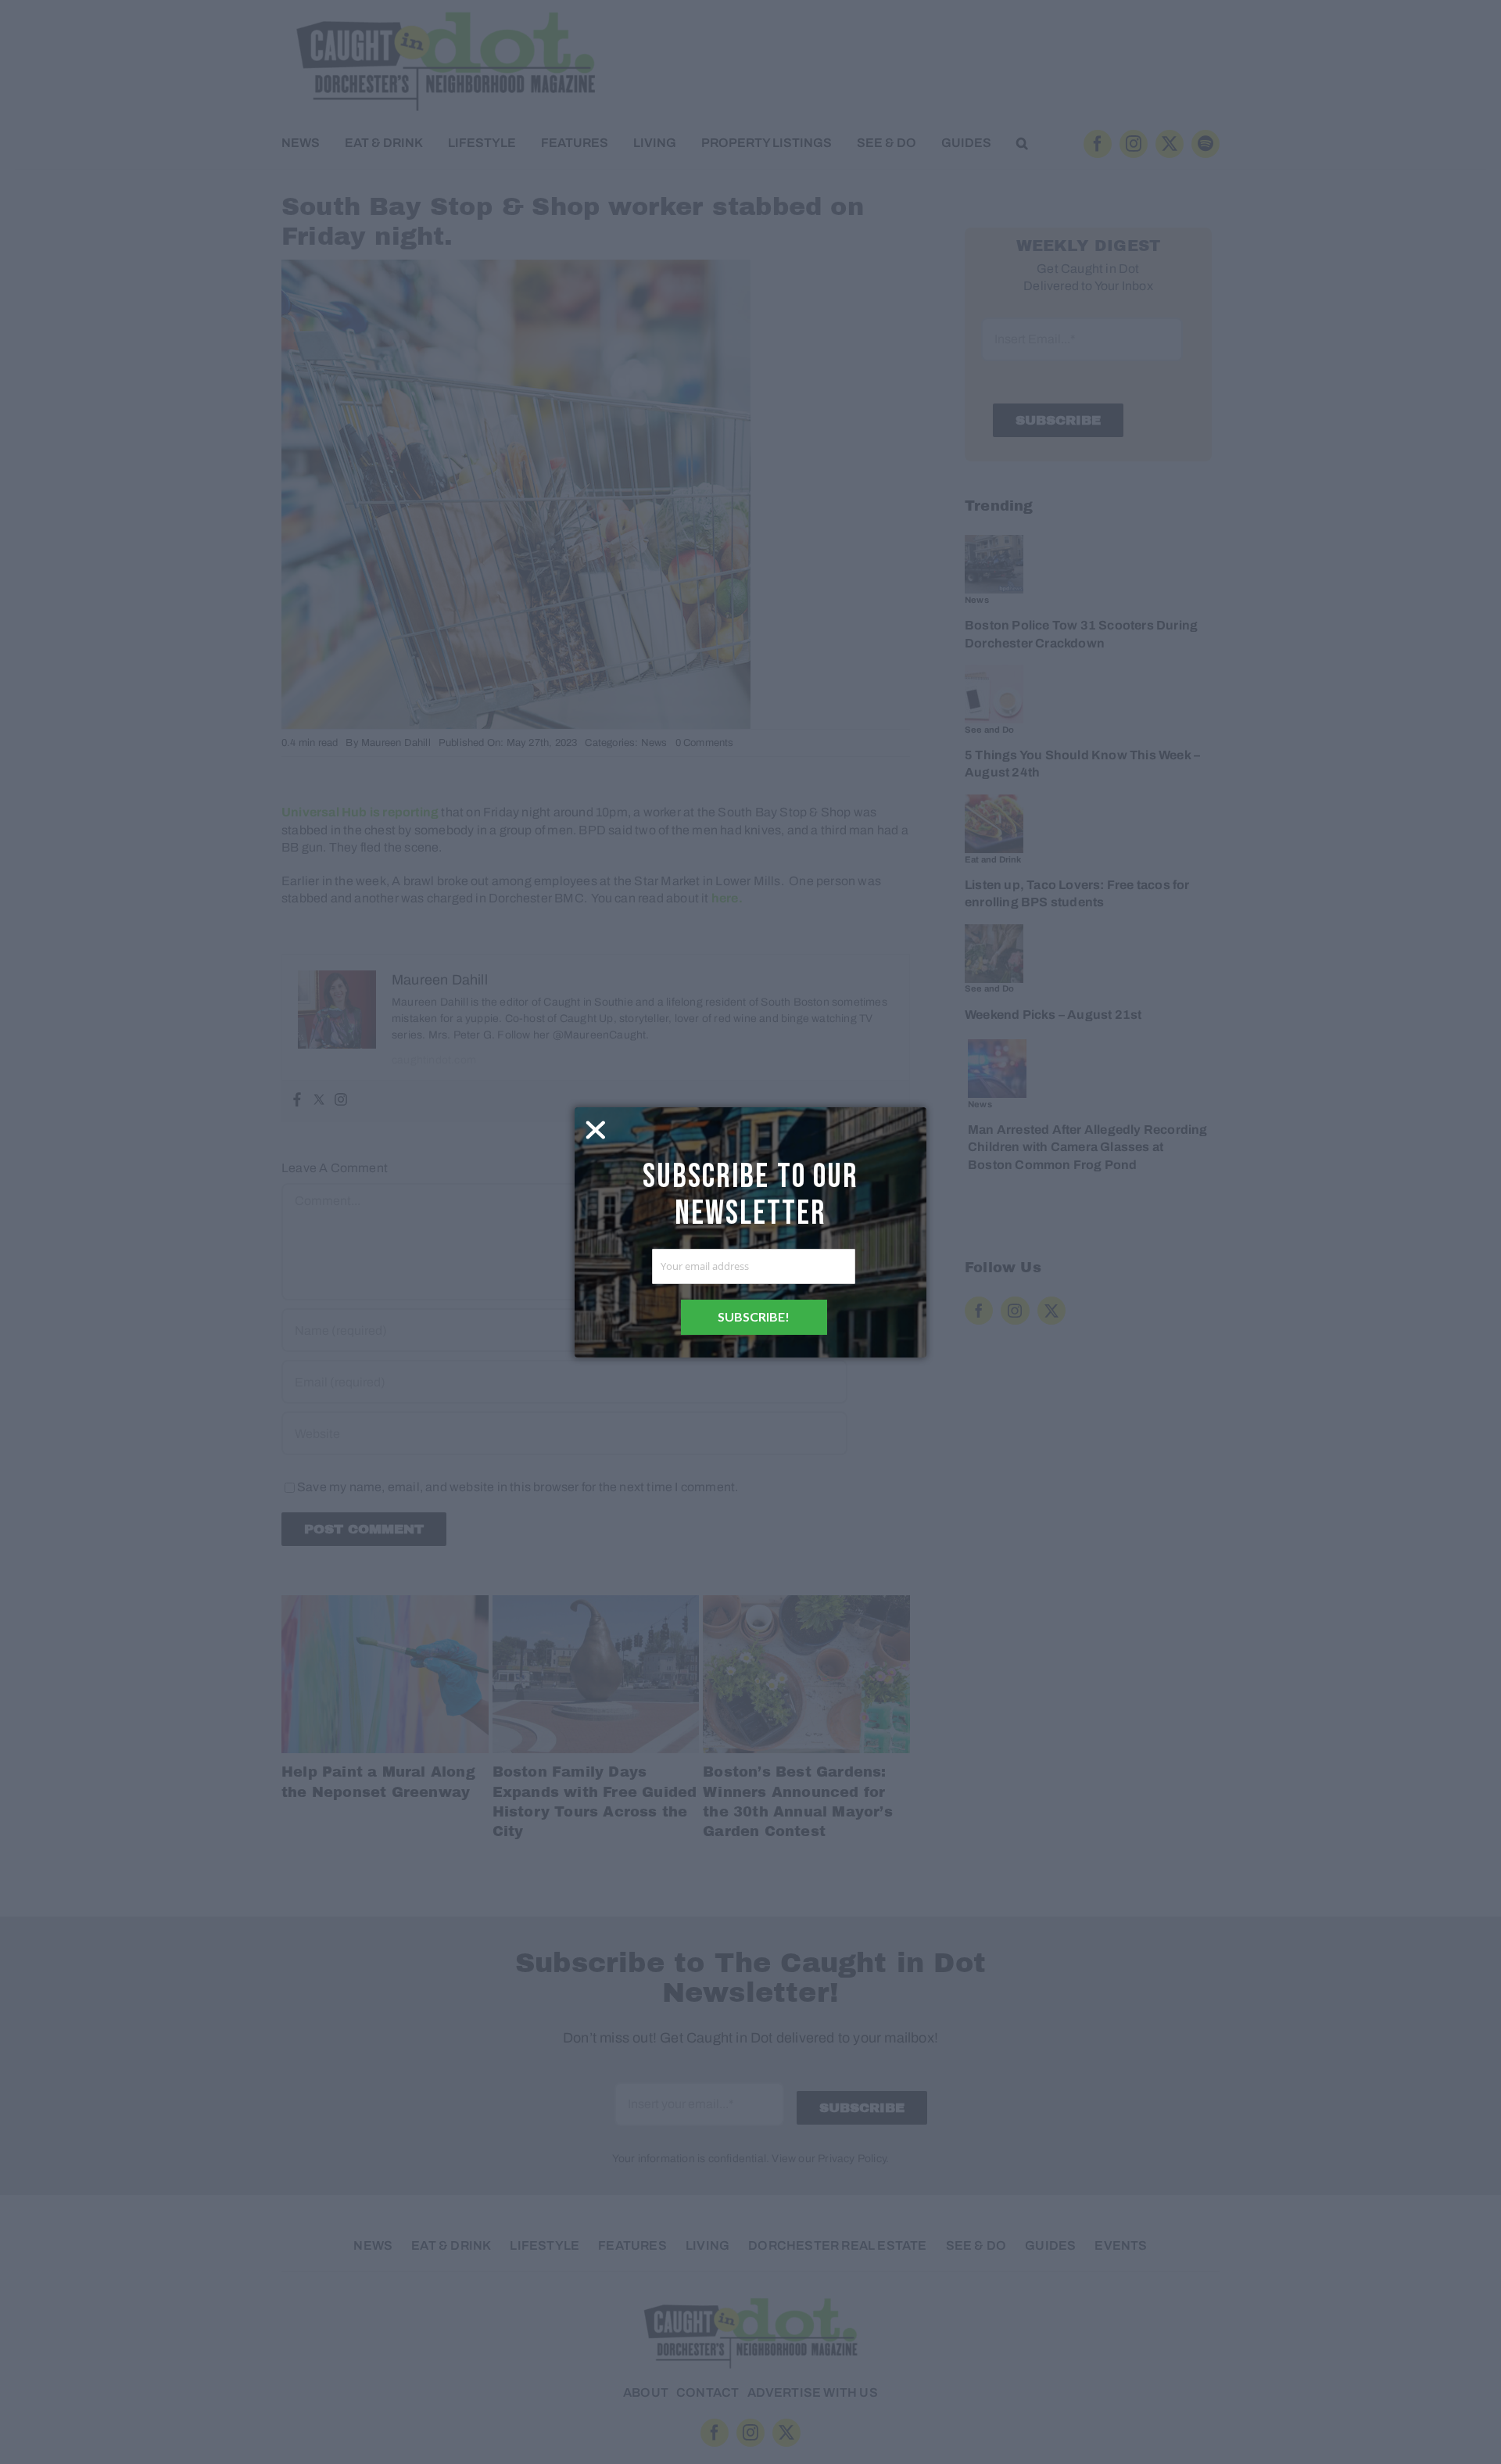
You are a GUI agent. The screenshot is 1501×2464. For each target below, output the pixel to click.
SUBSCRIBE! (754, 1316)
